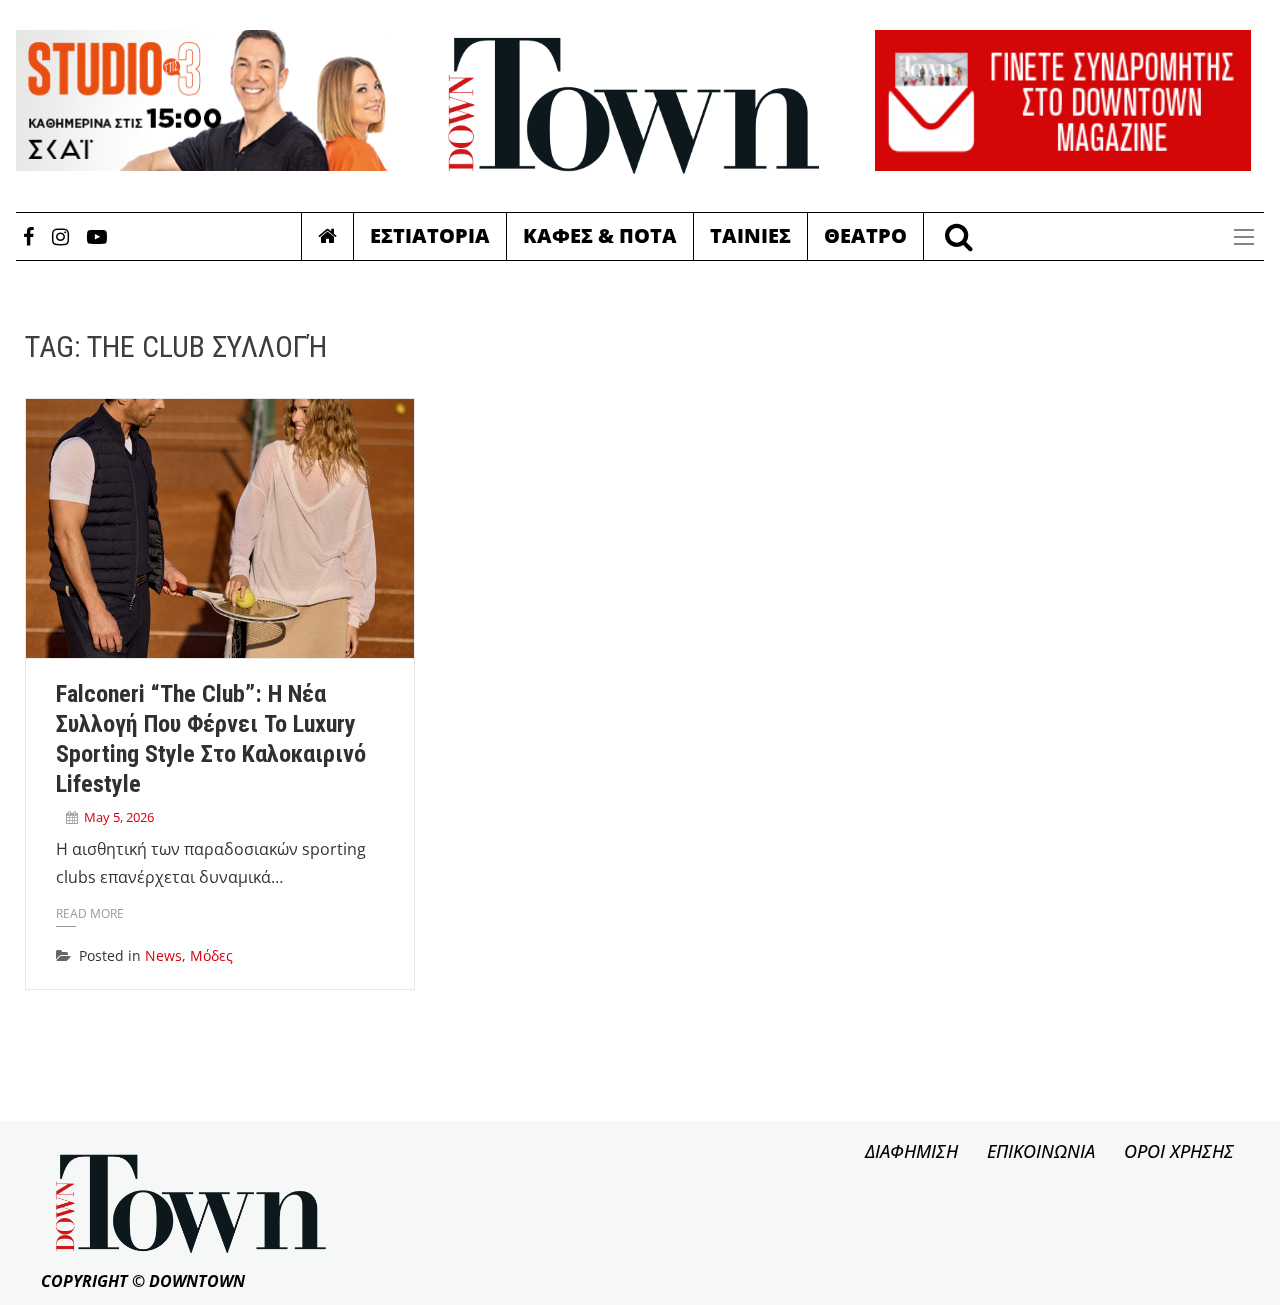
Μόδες (211, 955)
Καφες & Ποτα (600, 235)
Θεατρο (865, 235)
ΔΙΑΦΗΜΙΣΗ (911, 1151)
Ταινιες (750, 235)
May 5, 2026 (119, 817)
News (163, 955)
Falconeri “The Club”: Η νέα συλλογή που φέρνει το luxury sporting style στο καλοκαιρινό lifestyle (211, 738)
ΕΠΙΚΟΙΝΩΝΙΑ (1041, 1151)
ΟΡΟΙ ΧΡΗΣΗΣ (1179, 1151)
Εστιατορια (430, 235)
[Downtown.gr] (634, 106)
